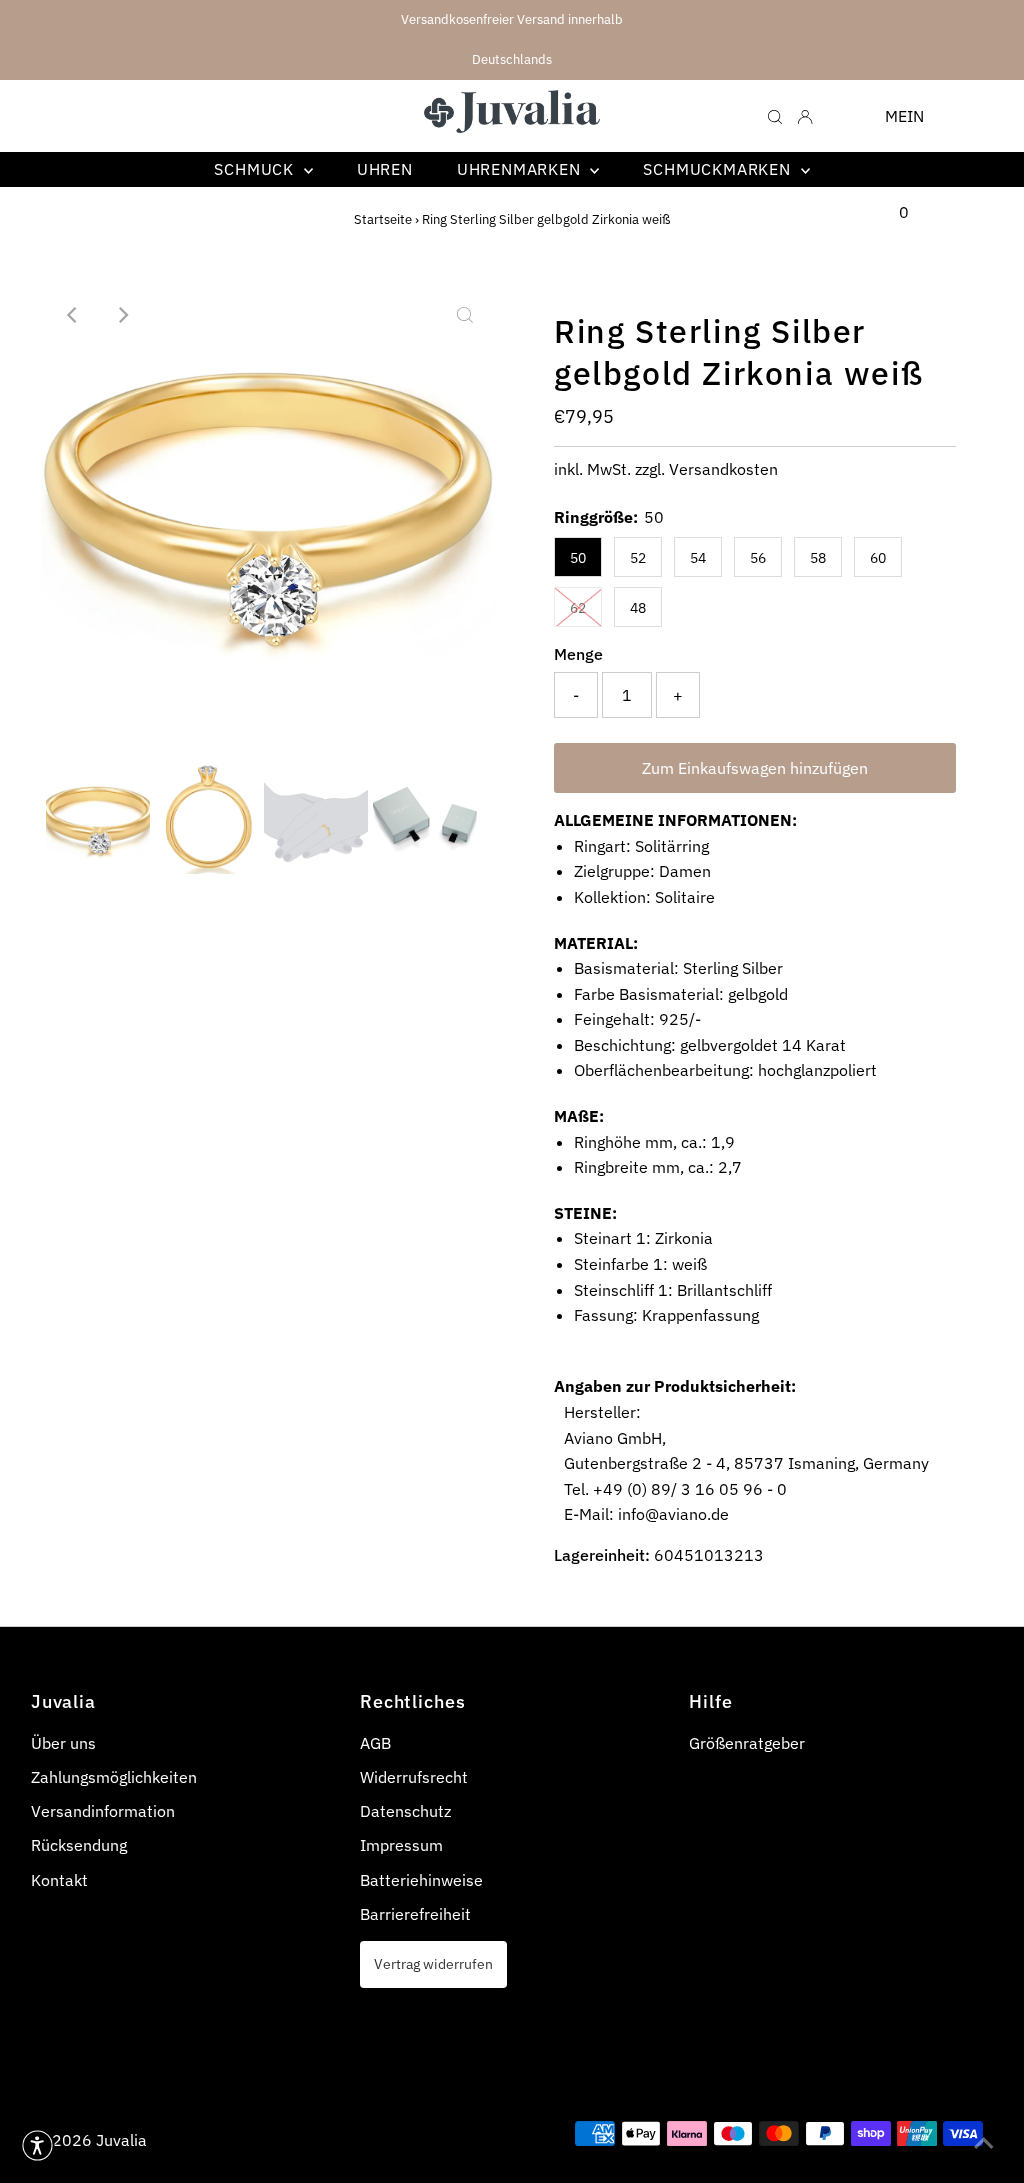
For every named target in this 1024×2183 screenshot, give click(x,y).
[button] (37, 2145)
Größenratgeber (747, 1743)
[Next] (122, 315)
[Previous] (73, 315)
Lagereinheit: (602, 1555)
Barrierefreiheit (415, 1914)
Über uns (63, 1743)
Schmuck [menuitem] (256, 169)
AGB (375, 1743)
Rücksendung (79, 1845)
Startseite (383, 219)
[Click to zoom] (465, 315)
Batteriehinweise (421, 1880)
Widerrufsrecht (414, 1777)
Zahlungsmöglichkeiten (114, 1777)
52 (638, 558)
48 (638, 608)
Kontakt (59, 1880)
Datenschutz (405, 1811)
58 (818, 558)
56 (758, 558)
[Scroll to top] (984, 2143)
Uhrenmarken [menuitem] (521, 169)
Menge (578, 654)
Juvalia (121, 2140)
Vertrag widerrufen (433, 1963)
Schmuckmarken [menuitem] (719, 169)
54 (698, 558)
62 (578, 608)
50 (578, 558)
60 (878, 558)
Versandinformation (103, 1811)
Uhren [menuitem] (385, 169)
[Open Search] (775, 115)
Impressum (401, 1845)
